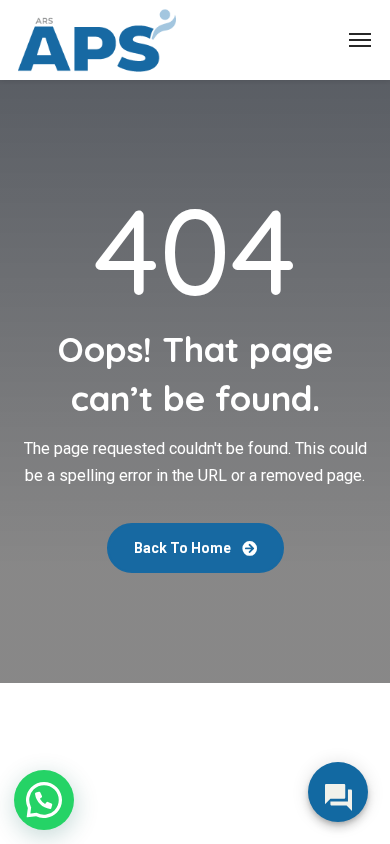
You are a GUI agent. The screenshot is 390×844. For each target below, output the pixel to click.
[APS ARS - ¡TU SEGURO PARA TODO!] (97, 40)
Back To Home (184, 548)
